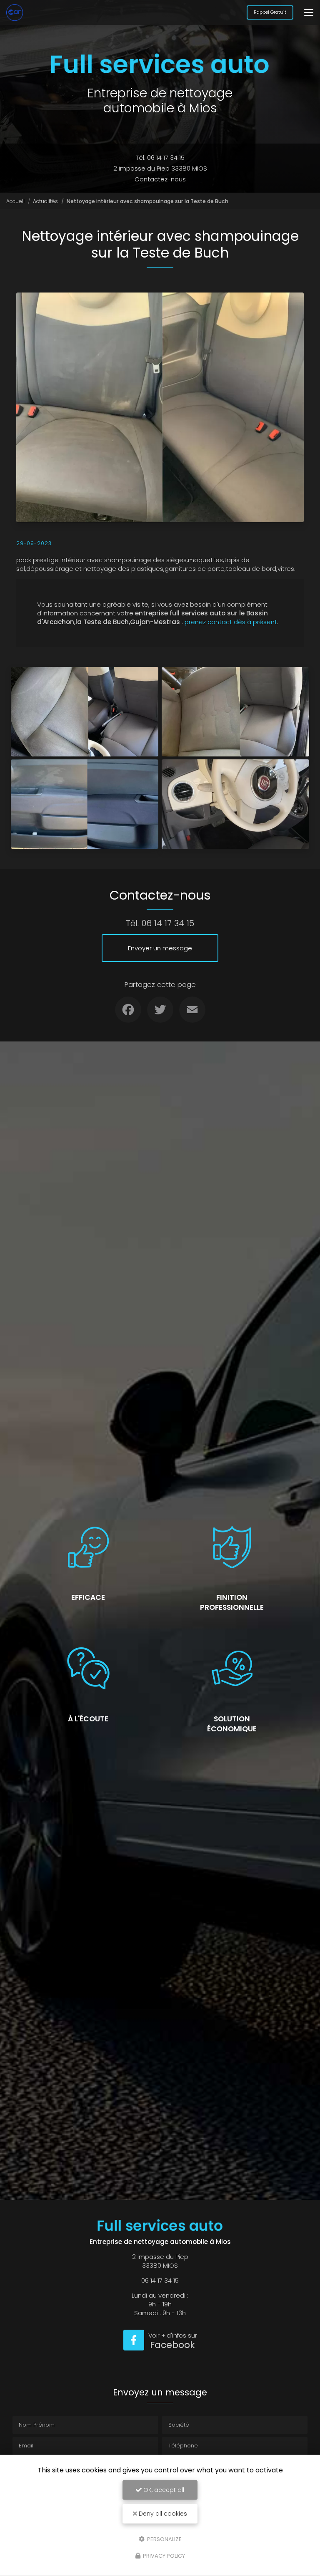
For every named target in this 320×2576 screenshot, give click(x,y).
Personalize (164, 2539)
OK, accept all (163, 2490)
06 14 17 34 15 (168, 923)
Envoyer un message (160, 948)
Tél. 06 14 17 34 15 (160, 157)
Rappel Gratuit (270, 12)
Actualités (45, 201)
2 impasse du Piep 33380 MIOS (160, 168)
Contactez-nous (160, 179)
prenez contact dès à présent (231, 622)
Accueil (15, 201)
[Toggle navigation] (309, 12)
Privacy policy (163, 2556)
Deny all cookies (162, 2514)
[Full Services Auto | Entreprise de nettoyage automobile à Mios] (15, 12)
